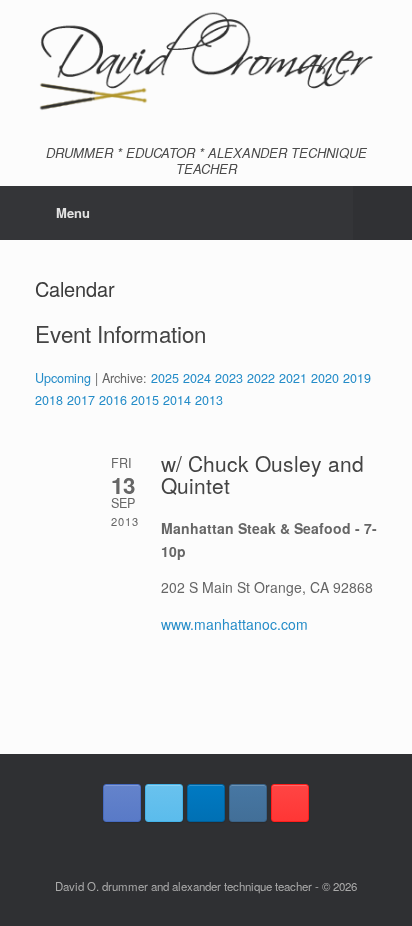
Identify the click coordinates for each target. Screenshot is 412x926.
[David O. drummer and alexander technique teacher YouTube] (290, 803)
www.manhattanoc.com (234, 624)
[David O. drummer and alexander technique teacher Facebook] (122, 803)
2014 (177, 400)
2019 (357, 378)
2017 (81, 400)
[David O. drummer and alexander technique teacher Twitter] (164, 803)
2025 (165, 378)
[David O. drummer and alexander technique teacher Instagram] (248, 803)
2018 (49, 400)
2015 (145, 400)
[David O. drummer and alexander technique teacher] (206, 62)
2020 (325, 378)
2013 (209, 400)
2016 (113, 400)
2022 (261, 378)
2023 (229, 378)
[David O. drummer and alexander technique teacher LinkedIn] (206, 803)
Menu (73, 212)
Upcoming (63, 378)
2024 (197, 378)
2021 (293, 378)
